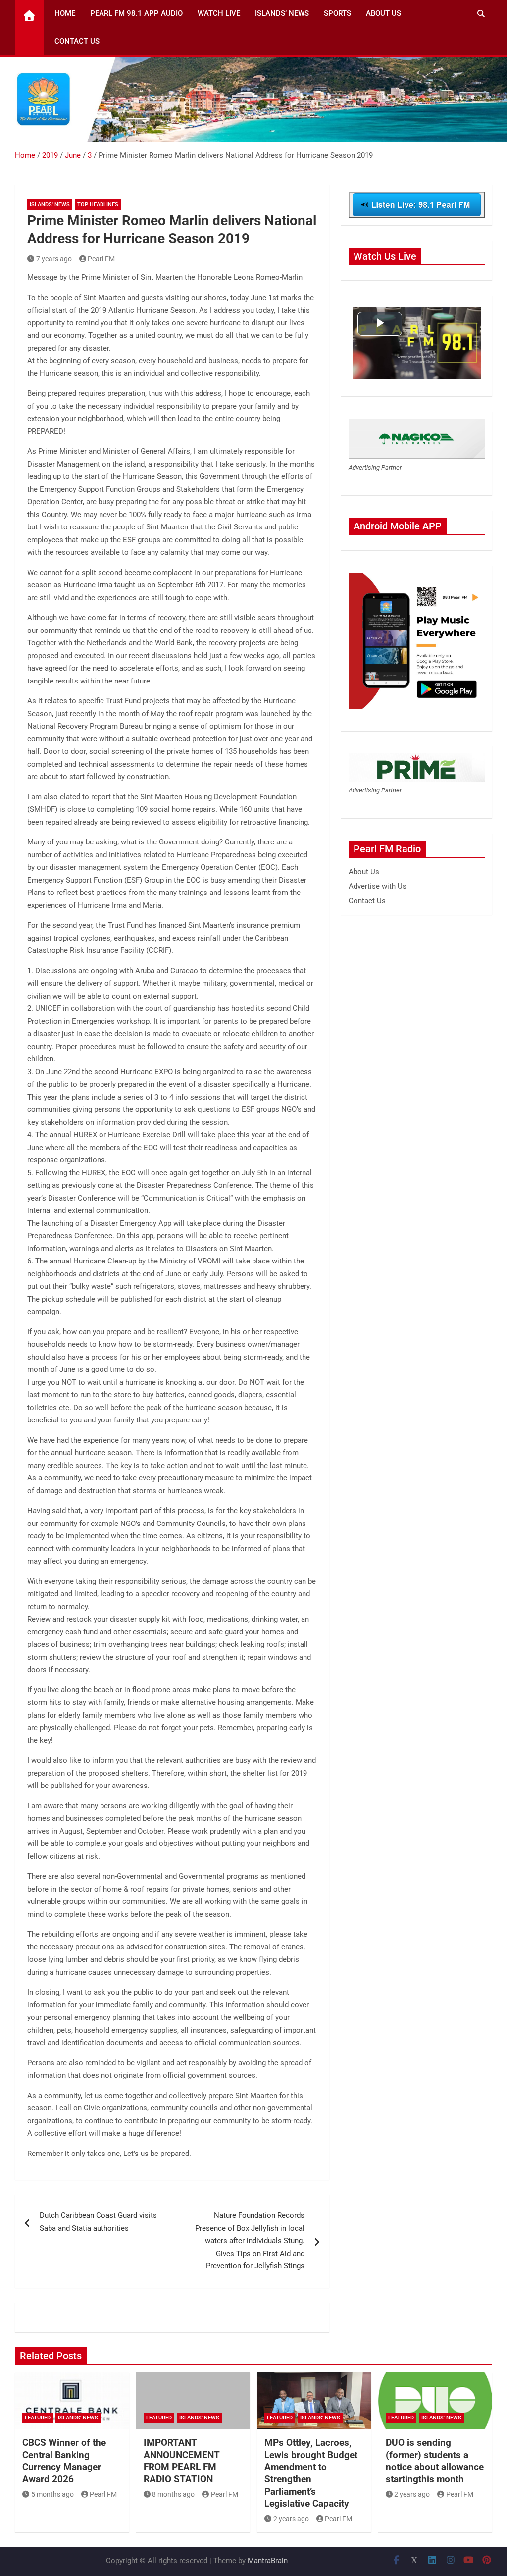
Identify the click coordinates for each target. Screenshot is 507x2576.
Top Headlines (98, 204)
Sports (337, 13)
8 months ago (173, 2494)
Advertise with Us (378, 886)
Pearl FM (101, 259)
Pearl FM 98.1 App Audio (136, 13)
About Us (383, 13)
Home (65, 13)
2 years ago (291, 2519)
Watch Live (219, 13)
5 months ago (52, 2494)
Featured (38, 2418)
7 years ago (54, 259)
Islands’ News (282, 13)
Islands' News (50, 204)
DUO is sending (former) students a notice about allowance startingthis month (435, 2461)
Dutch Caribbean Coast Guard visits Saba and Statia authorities (98, 2222)
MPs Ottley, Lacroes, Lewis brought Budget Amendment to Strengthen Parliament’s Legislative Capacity (311, 2473)
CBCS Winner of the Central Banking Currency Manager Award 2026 (64, 2461)
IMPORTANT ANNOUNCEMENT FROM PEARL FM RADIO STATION (181, 2461)
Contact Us (77, 41)
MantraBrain (268, 2561)
